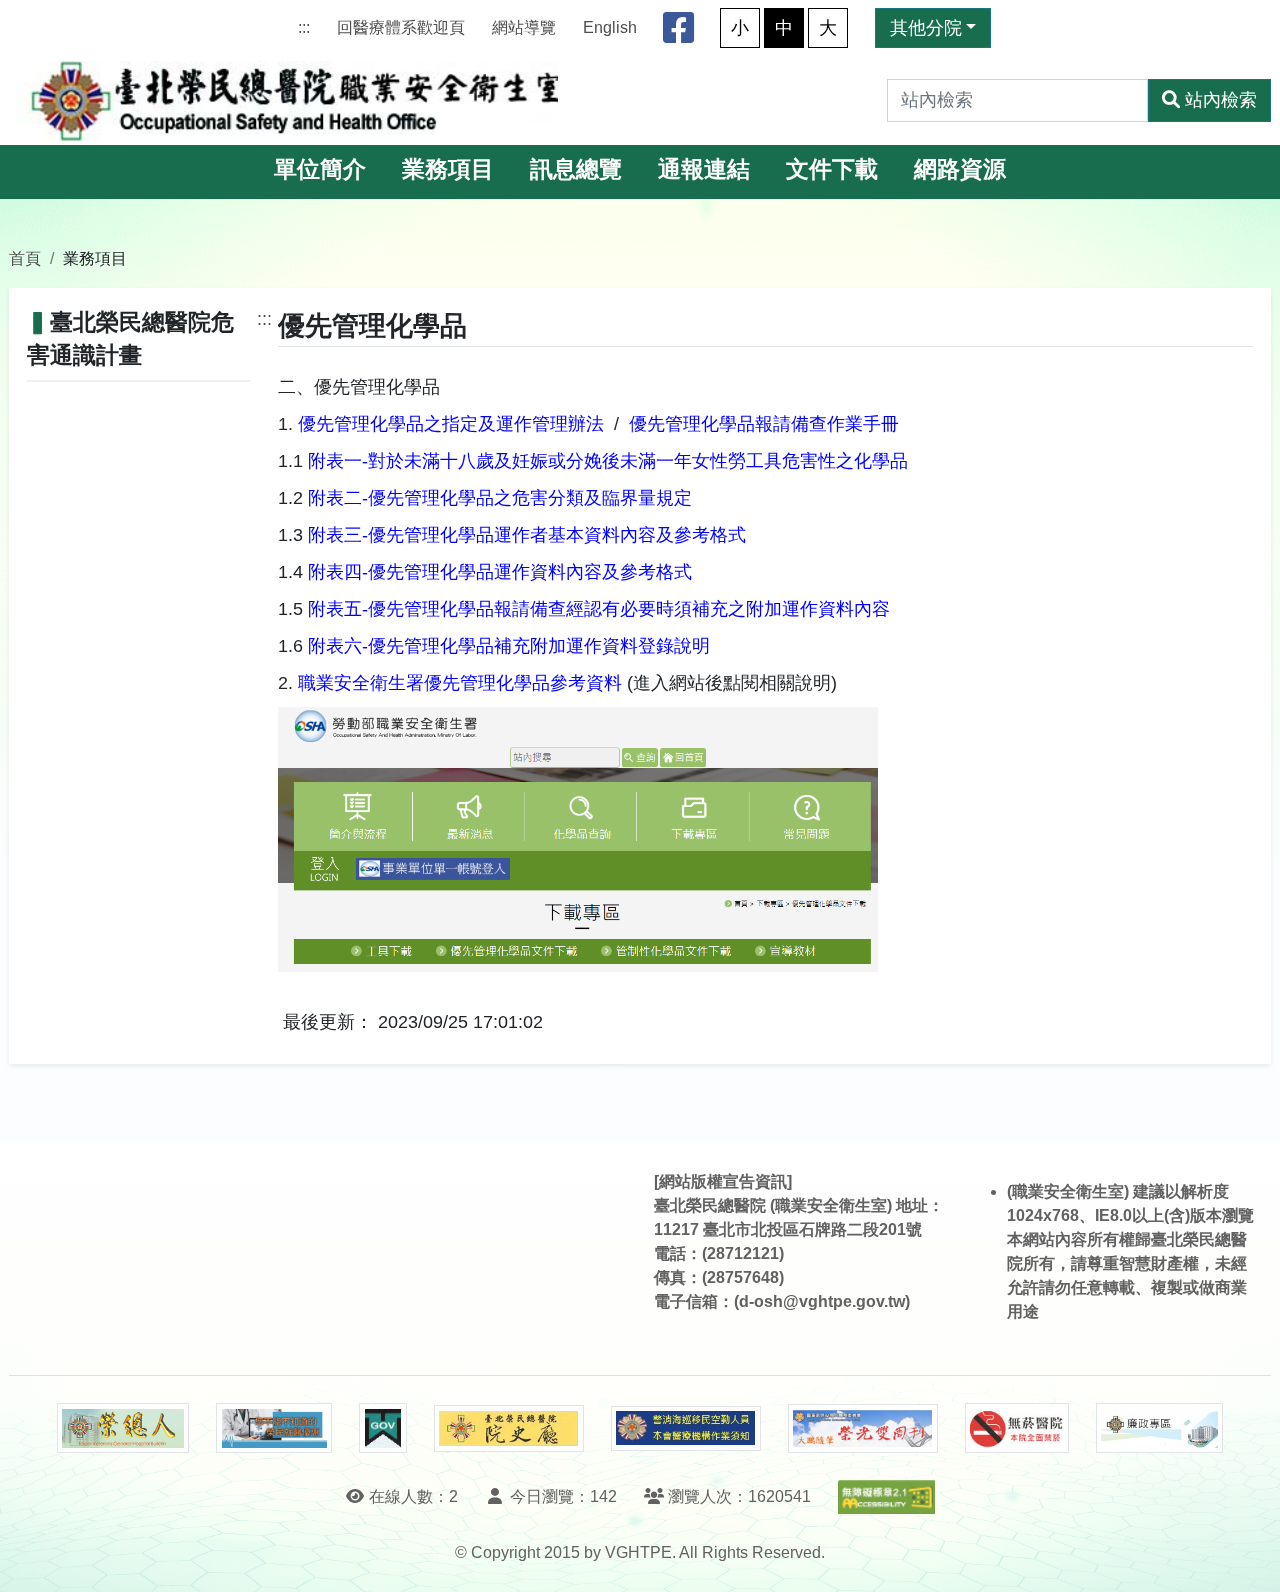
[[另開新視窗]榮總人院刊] (123, 1428)
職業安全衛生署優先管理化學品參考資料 (460, 683)
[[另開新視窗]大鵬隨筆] (863, 1428)
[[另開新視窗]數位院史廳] (509, 1428)
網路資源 (960, 169)
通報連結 (704, 169)
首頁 (25, 258)
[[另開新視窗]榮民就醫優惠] (274, 1428)
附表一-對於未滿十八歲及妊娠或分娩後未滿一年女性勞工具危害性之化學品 (608, 461)
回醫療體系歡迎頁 (401, 27)
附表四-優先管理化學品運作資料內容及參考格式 (500, 572)
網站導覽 (524, 27)
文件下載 (832, 169)
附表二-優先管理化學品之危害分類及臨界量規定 (500, 498)
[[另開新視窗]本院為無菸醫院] (1017, 1428)
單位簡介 (320, 169)
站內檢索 (1221, 100)
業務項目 (448, 169)
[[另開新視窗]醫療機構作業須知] (686, 1428)
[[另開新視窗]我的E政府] (382, 1428)
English (610, 27)
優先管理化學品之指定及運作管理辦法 (451, 424)
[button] (1246, 1556)
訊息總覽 (576, 169)
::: (304, 27)
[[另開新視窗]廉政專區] (1159, 1428)
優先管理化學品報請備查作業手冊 (764, 424)
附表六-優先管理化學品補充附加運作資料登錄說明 (509, 646)
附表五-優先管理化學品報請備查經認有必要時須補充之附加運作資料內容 (599, 609)
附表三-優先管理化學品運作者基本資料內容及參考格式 (527, 535)
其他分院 (926, 28)
